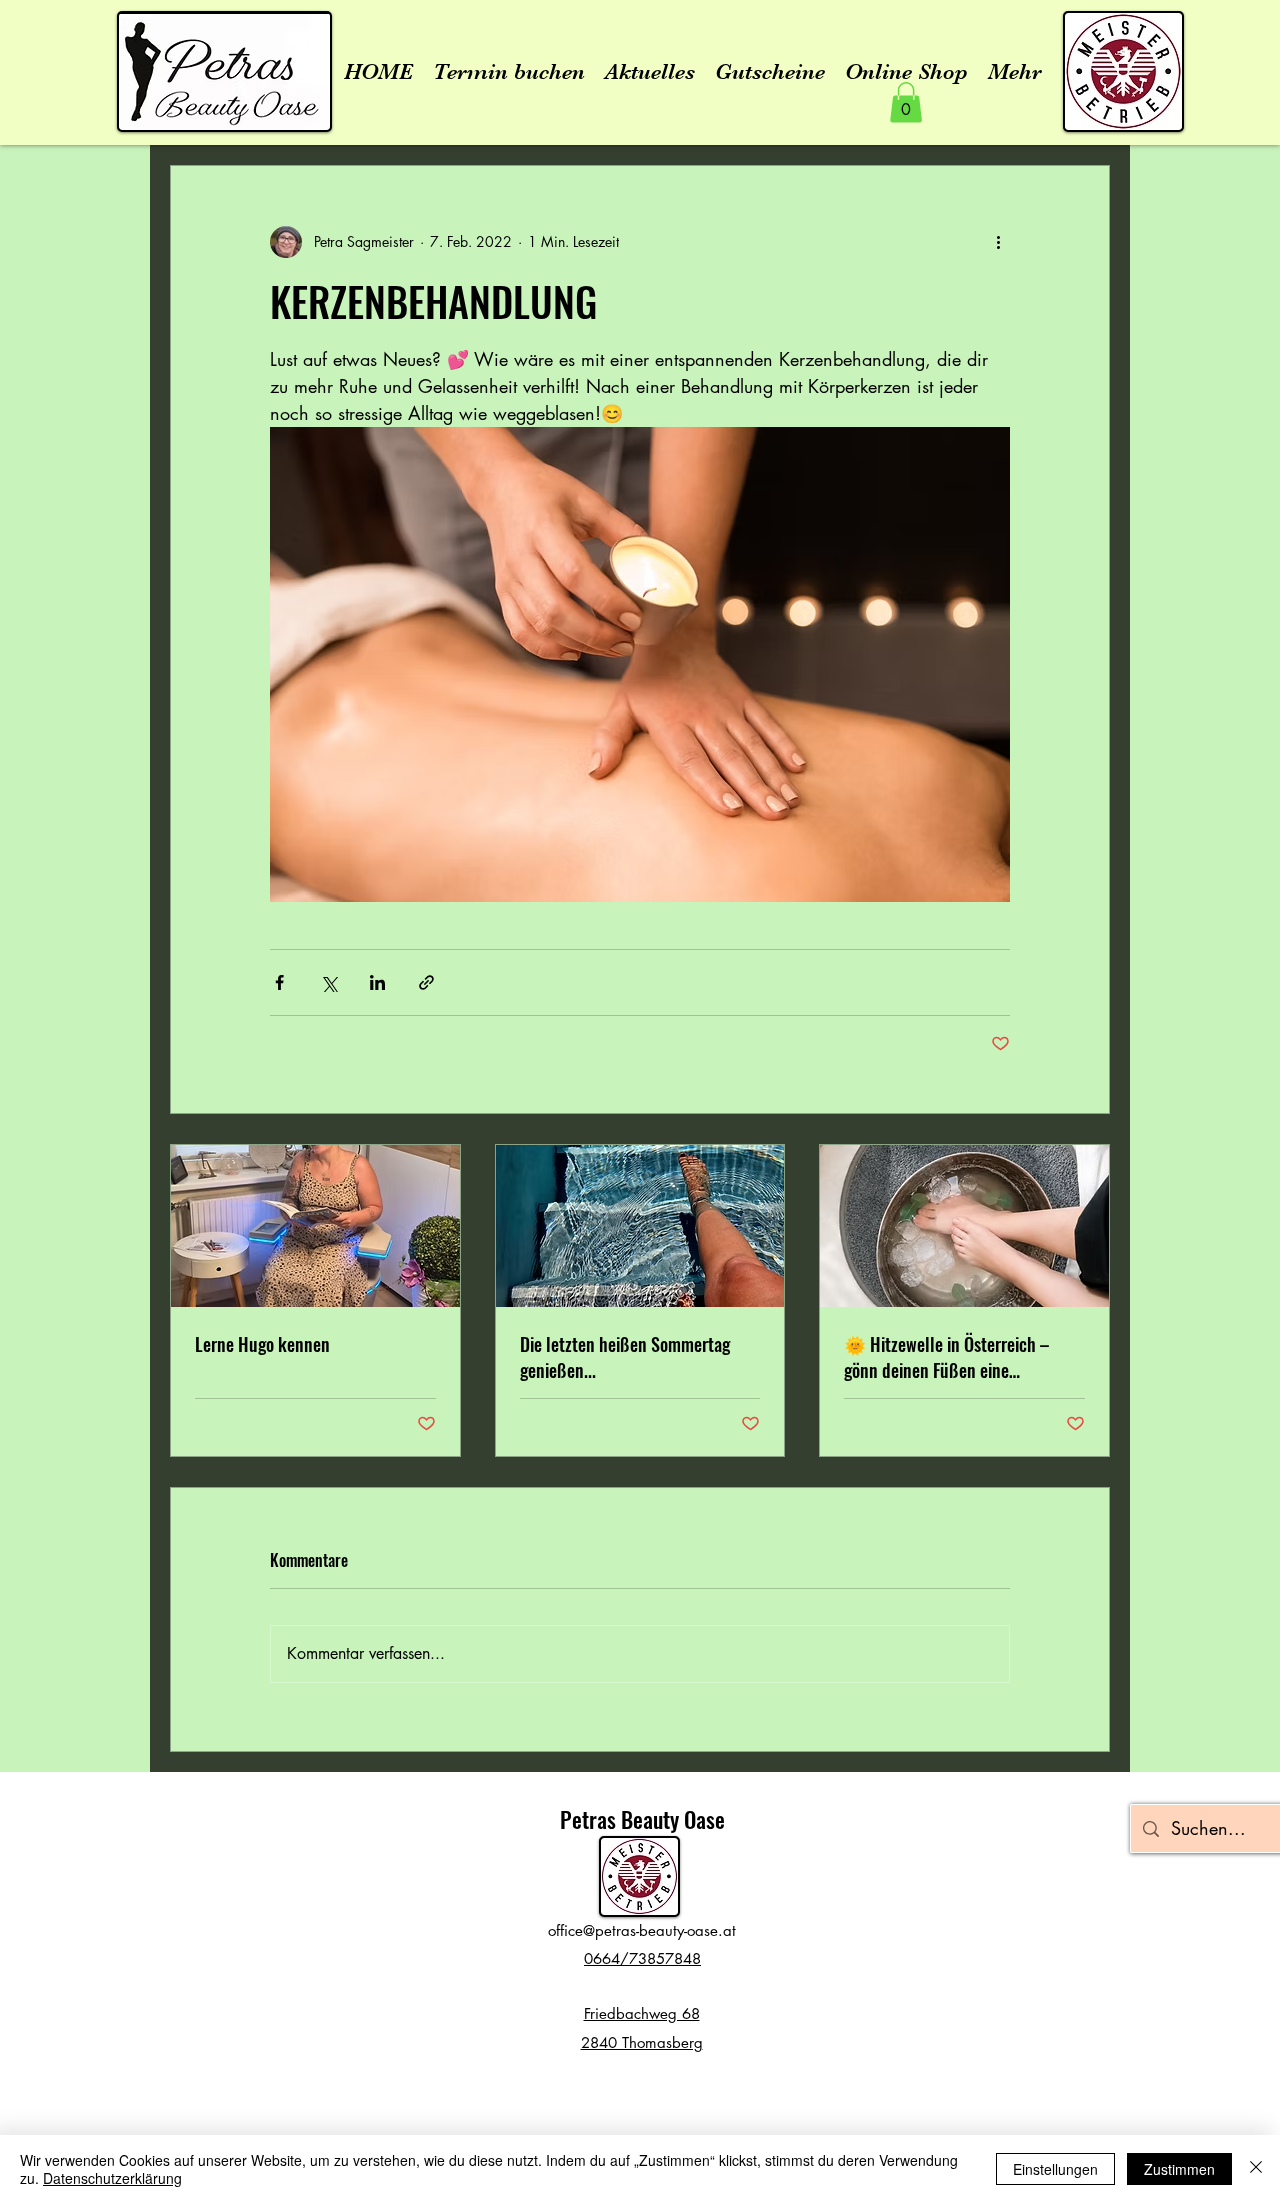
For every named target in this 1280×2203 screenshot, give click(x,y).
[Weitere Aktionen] (998, 242)
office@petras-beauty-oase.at (642, 1930)
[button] (906, 102)
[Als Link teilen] (426, 982)
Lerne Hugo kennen (262, 1344)
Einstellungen (1055, 2169)
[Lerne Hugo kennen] (315, 1226)
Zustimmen (1179, 2169)
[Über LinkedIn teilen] (377, 982)
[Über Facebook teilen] (279, 982)
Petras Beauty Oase (642, 1819)
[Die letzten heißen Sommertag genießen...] (640, 1226)
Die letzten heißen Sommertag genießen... (625, 1357)
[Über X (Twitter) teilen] (328, 982)
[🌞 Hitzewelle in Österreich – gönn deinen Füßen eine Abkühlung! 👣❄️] (964, 1226)
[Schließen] (1256, 2169)
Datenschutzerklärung (112, 2178)
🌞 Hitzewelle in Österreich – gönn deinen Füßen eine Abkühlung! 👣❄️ (946, 1357)
